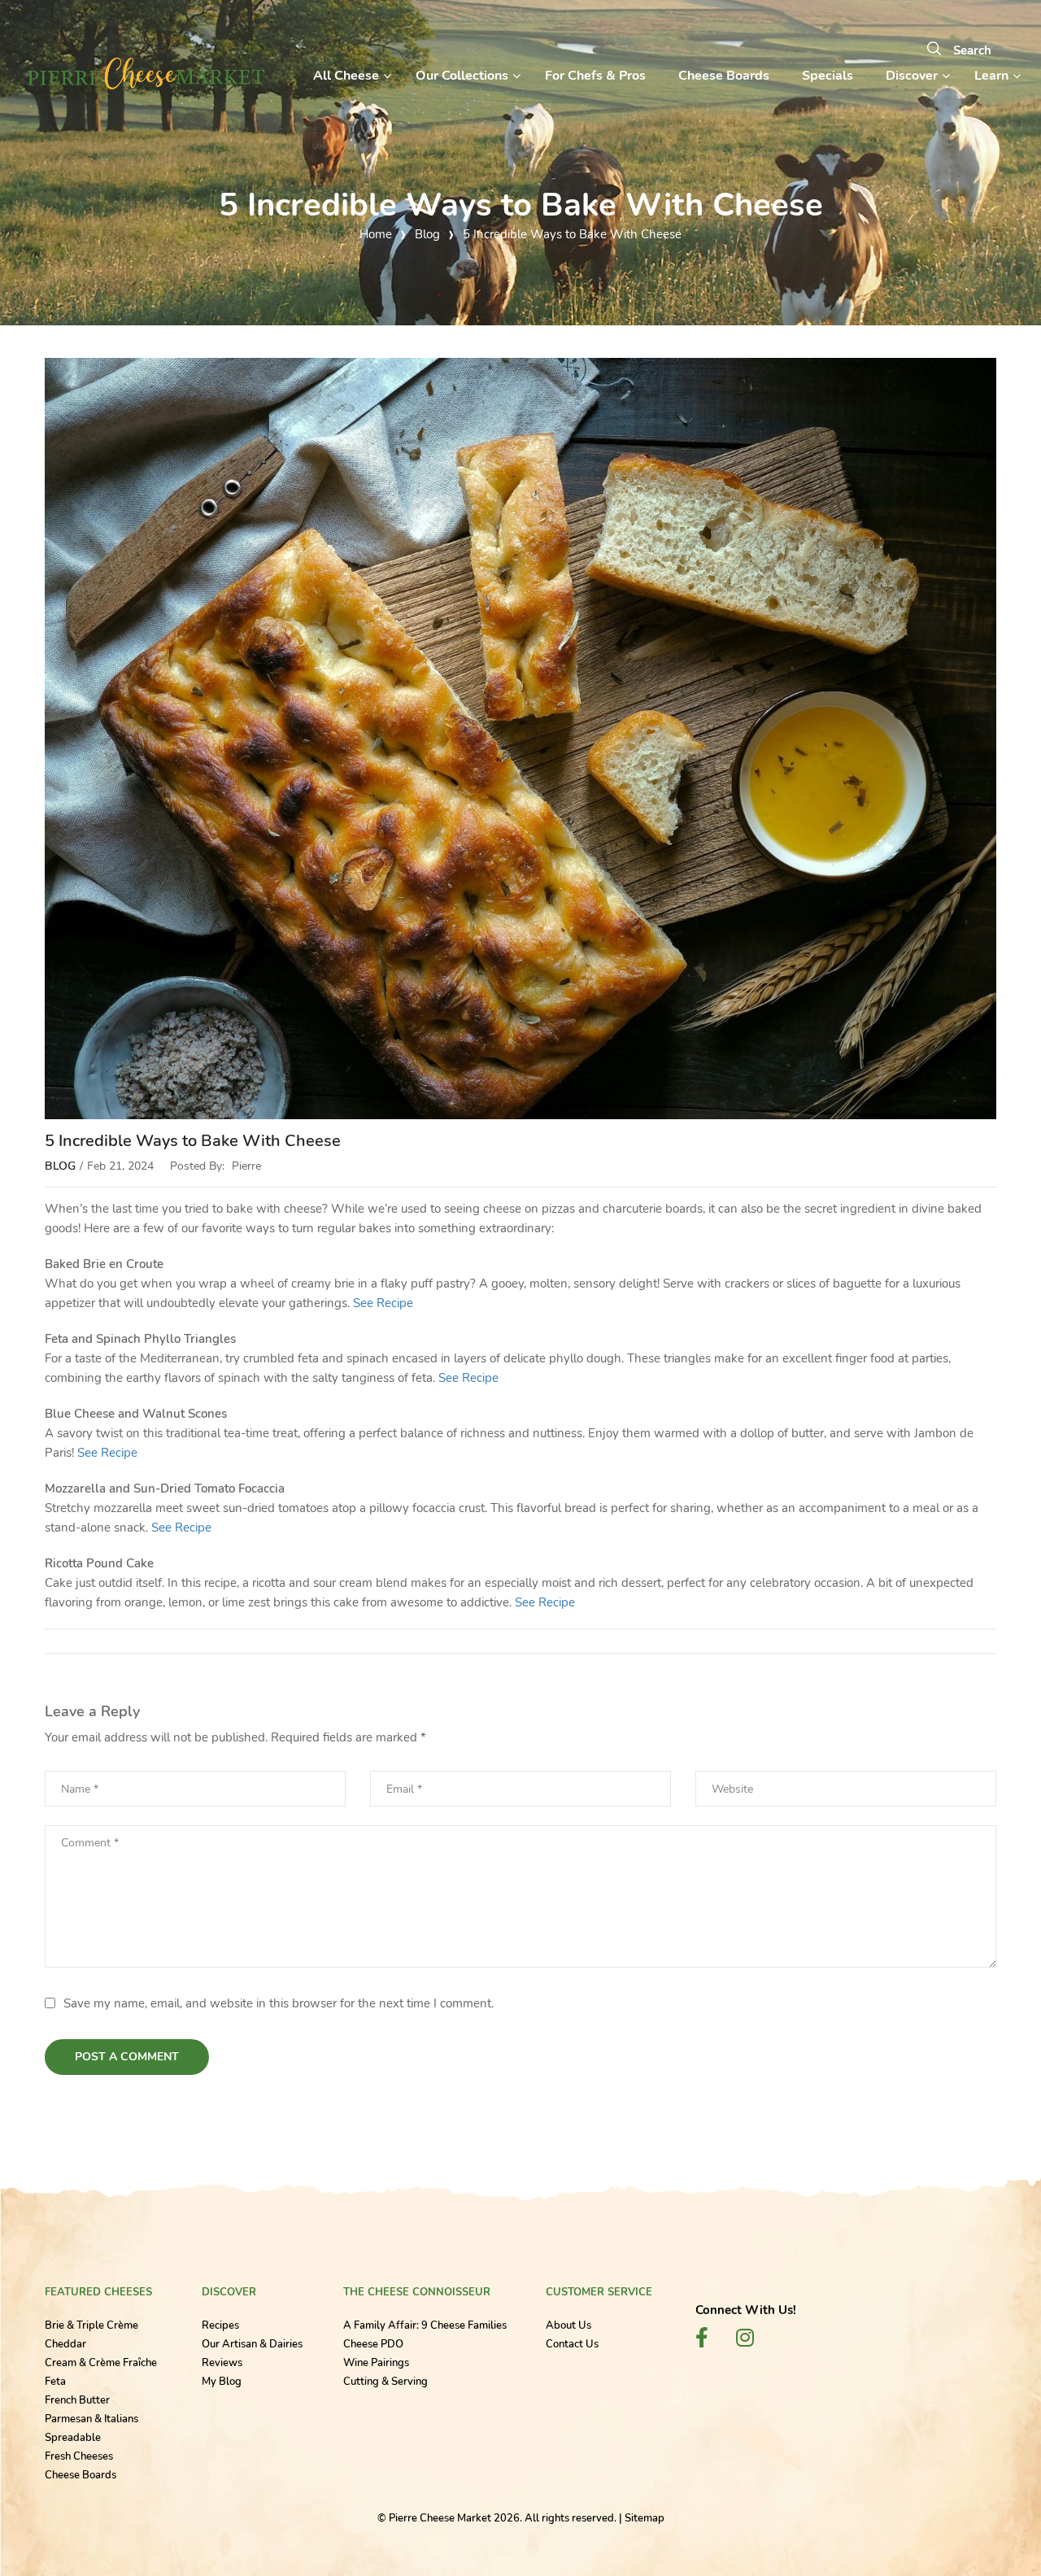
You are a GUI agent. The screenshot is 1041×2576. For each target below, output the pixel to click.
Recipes (220, 2325)
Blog (60, 1166)
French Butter (77, 2400)
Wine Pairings (376, 2363)
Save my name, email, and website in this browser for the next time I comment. (279, 2003)
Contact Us (572, 2344)
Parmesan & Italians (91, 2419)
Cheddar (65, 2344)
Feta (55, 2382)
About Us (568, 2325)
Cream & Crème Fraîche (101, 2363)
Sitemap (645, 2518)
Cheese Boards (81, 2475)
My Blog (222, 2382)
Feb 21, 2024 (120, 1166)
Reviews (222, 2363)
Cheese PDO (373, 2344)
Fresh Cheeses (79, 2456)
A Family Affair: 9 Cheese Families (425, 2325)
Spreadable (73, 2438)
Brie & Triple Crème (91, 2325)
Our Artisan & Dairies (252, 2344)
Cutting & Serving (385, 2382)
